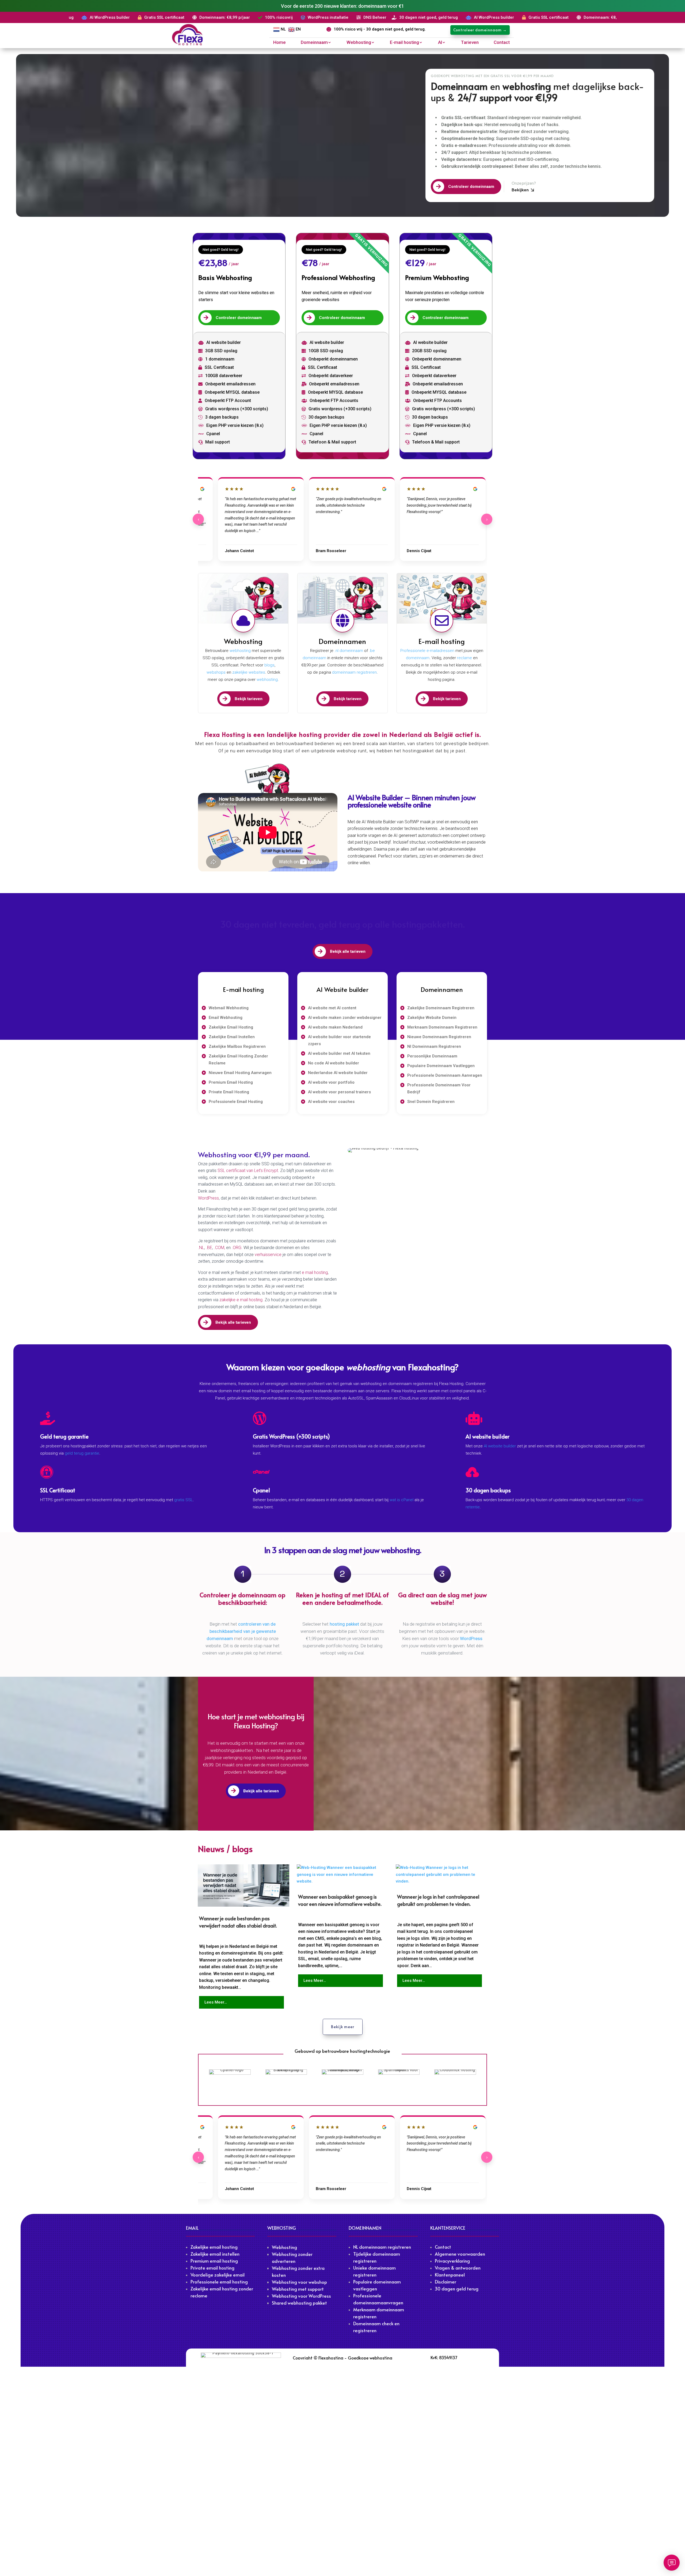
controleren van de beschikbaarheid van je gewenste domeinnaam (241, 1631)
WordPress (208, 1198)
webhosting (240, 651)
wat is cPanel (402, 1500)
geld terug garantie (82, 1453)
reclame (465, 658)
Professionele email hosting (219, 2282)
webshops (216, 672)
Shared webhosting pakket (299, 2303)
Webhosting (359, 43)
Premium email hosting (214, 2261)
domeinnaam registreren (354, 672)
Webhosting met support (298, 2289)
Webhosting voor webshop (299, 2282)
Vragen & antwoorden (458, 2268)
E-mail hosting (404, 43)
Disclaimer (446, 2282)
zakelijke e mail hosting (241, 1300)
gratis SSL (184, 1500)
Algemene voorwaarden (460, 2254)
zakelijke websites (249, 672)
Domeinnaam (314, 43)
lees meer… (216, 2002)
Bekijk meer (343, 2027)
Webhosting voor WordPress (301, 2296)
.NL (201, 1248)
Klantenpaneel (450, 2275)
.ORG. (238, 1248)
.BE (209, 1248)
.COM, (220, 1248)
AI (440, 43)
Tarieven (470, 43)
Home (279, 43)
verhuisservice (269, 1255)
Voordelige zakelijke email (218, 2275)
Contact (502, 43)
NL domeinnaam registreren (382, 2247)
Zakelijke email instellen (215, 2254)
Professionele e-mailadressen (427, 651)
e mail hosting (315, 1272)
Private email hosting (212, 2268)
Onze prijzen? (524, 183)
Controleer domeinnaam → (480, 30)
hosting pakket (344, 1624)
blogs (269, 665)
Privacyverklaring (452, 2261)
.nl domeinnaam (349, 651)
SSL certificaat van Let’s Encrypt (248, 1171)
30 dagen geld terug (457, 2289)
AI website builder (500, 1446)
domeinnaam (418, 658)
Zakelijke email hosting (214, 2247)
